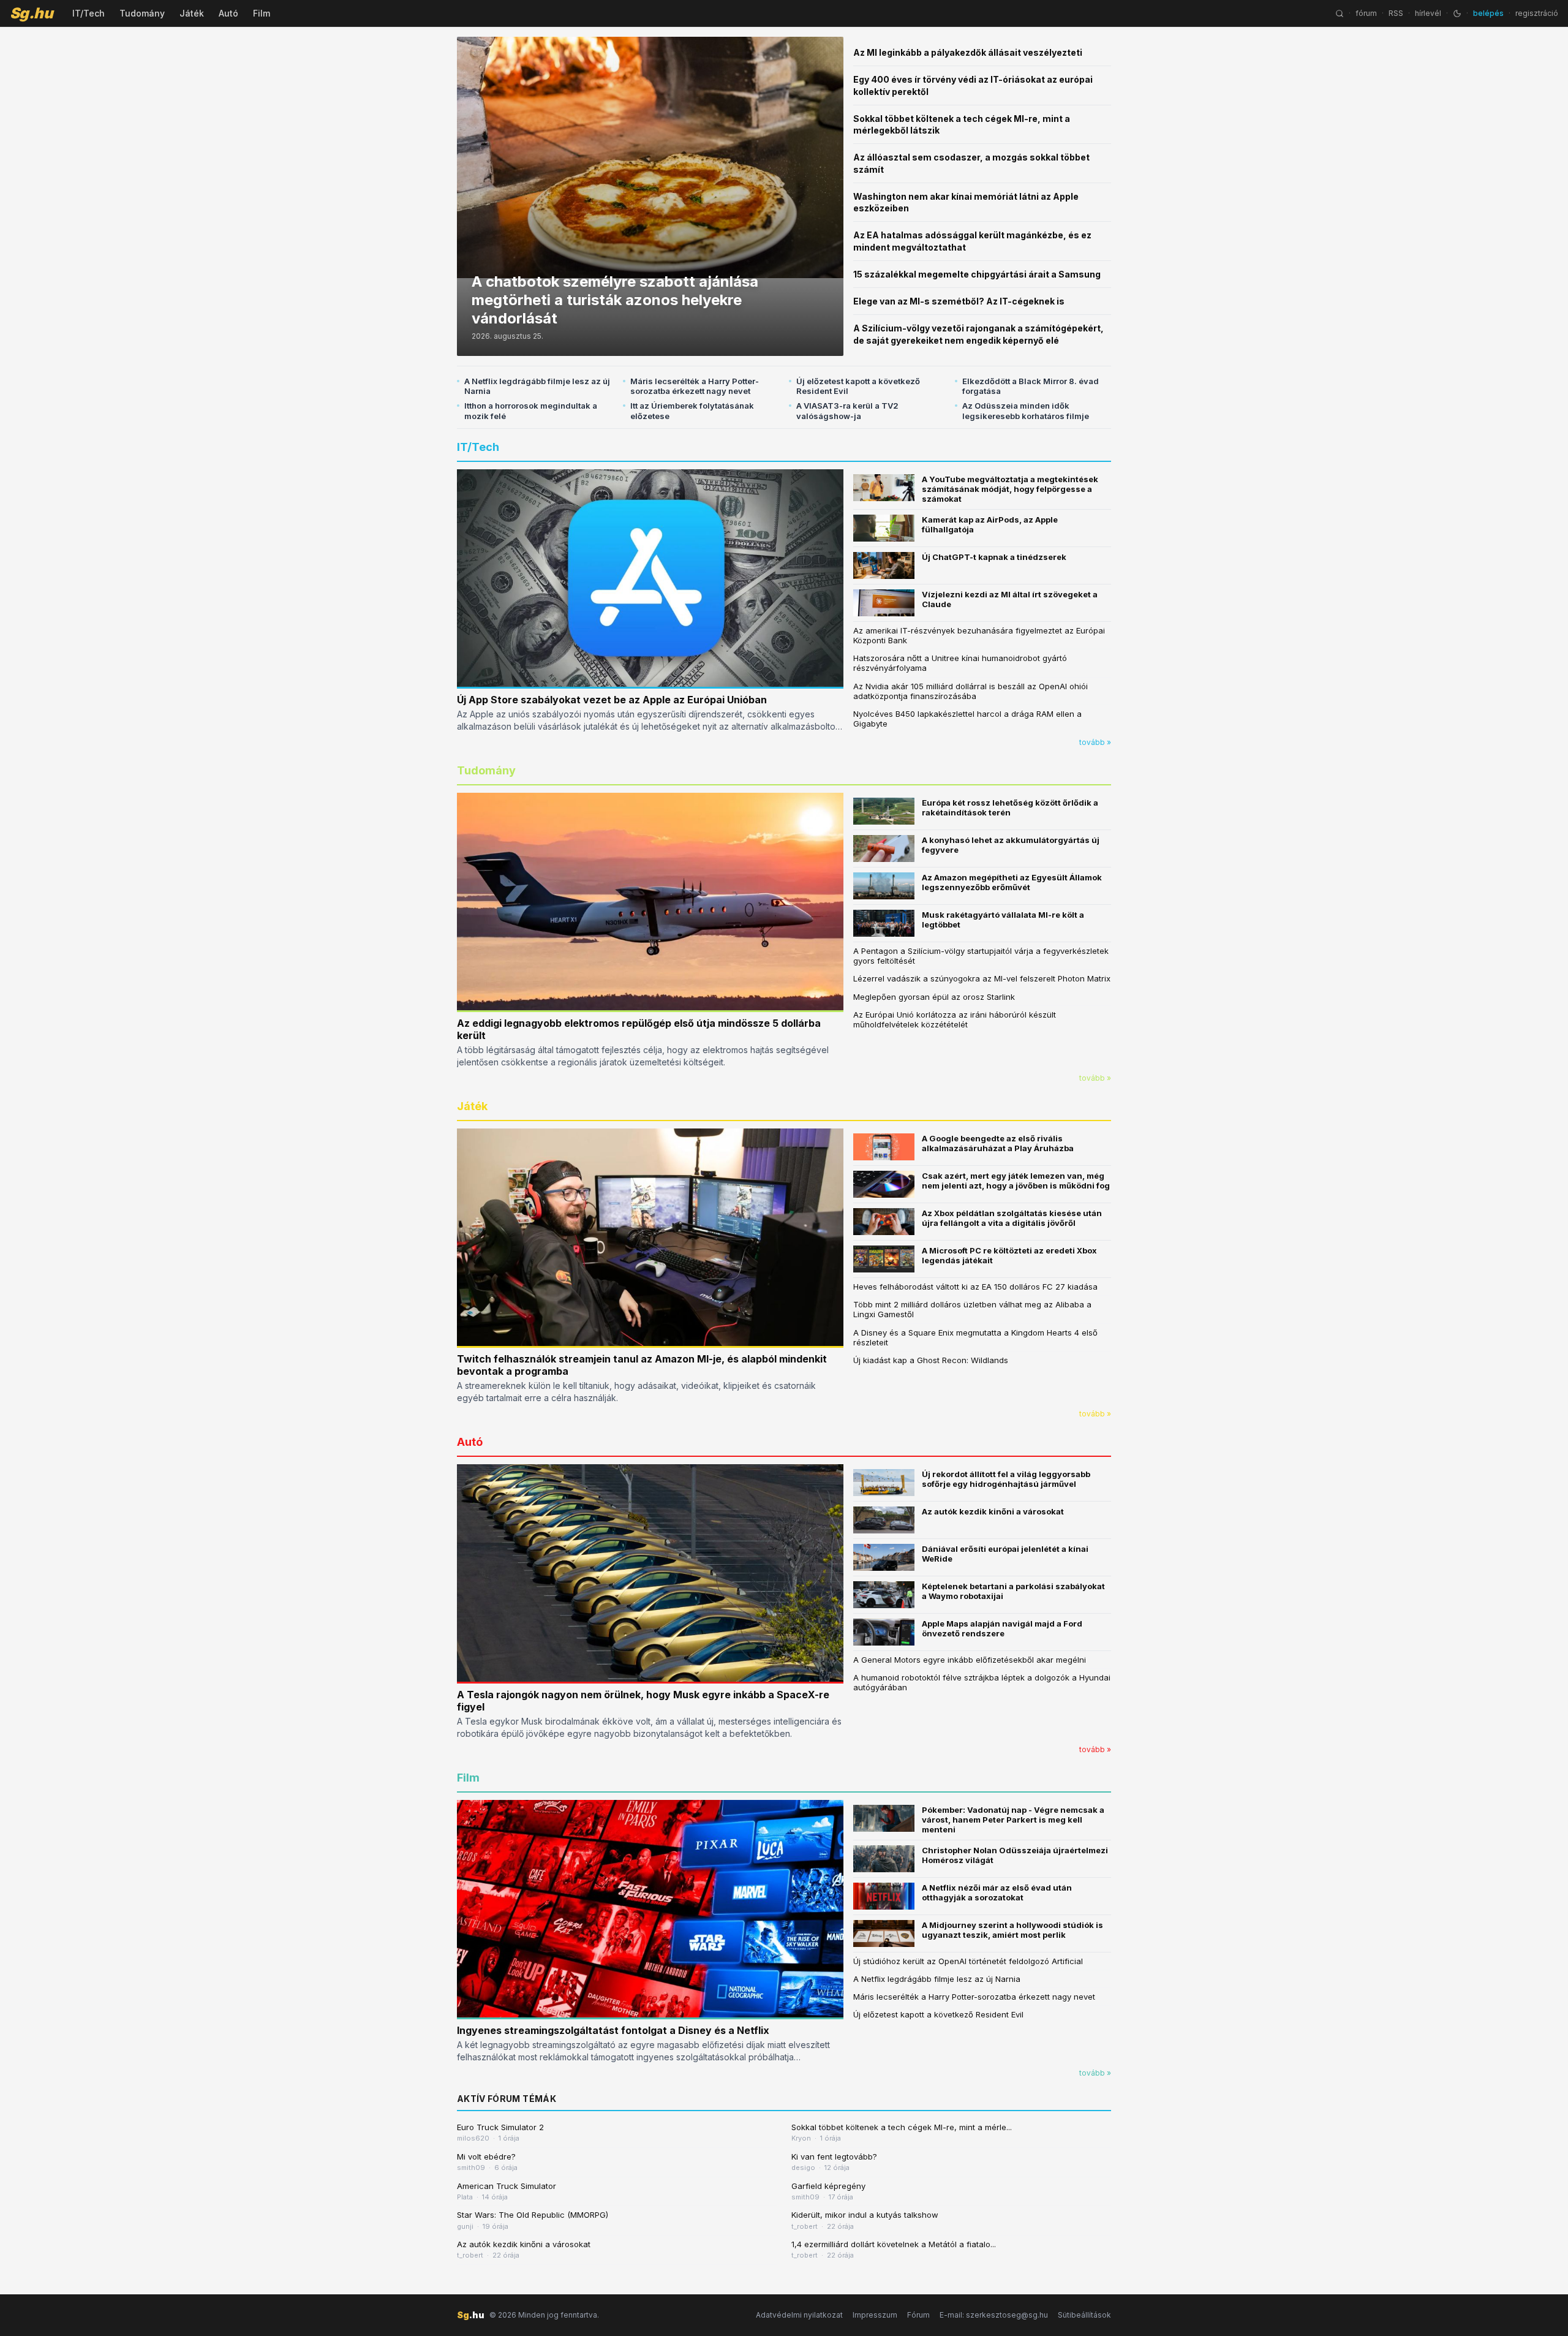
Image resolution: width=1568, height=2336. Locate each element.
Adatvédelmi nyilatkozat (799, 2315)
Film (262, 13)
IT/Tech (89, 13)
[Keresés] (1340, 13)
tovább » (1095, 742)
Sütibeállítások (1084, 2315)
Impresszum (875, 2315)
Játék (192, 13)
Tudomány (142, 13)
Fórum (918, 2315)
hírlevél (1428, 13)
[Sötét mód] (1457, 13)
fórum (1366, 13)
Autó (228, 13)
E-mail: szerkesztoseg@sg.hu (994, 2315)
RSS (1396, 13)
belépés (1488, 13)
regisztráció (1537, 13)
